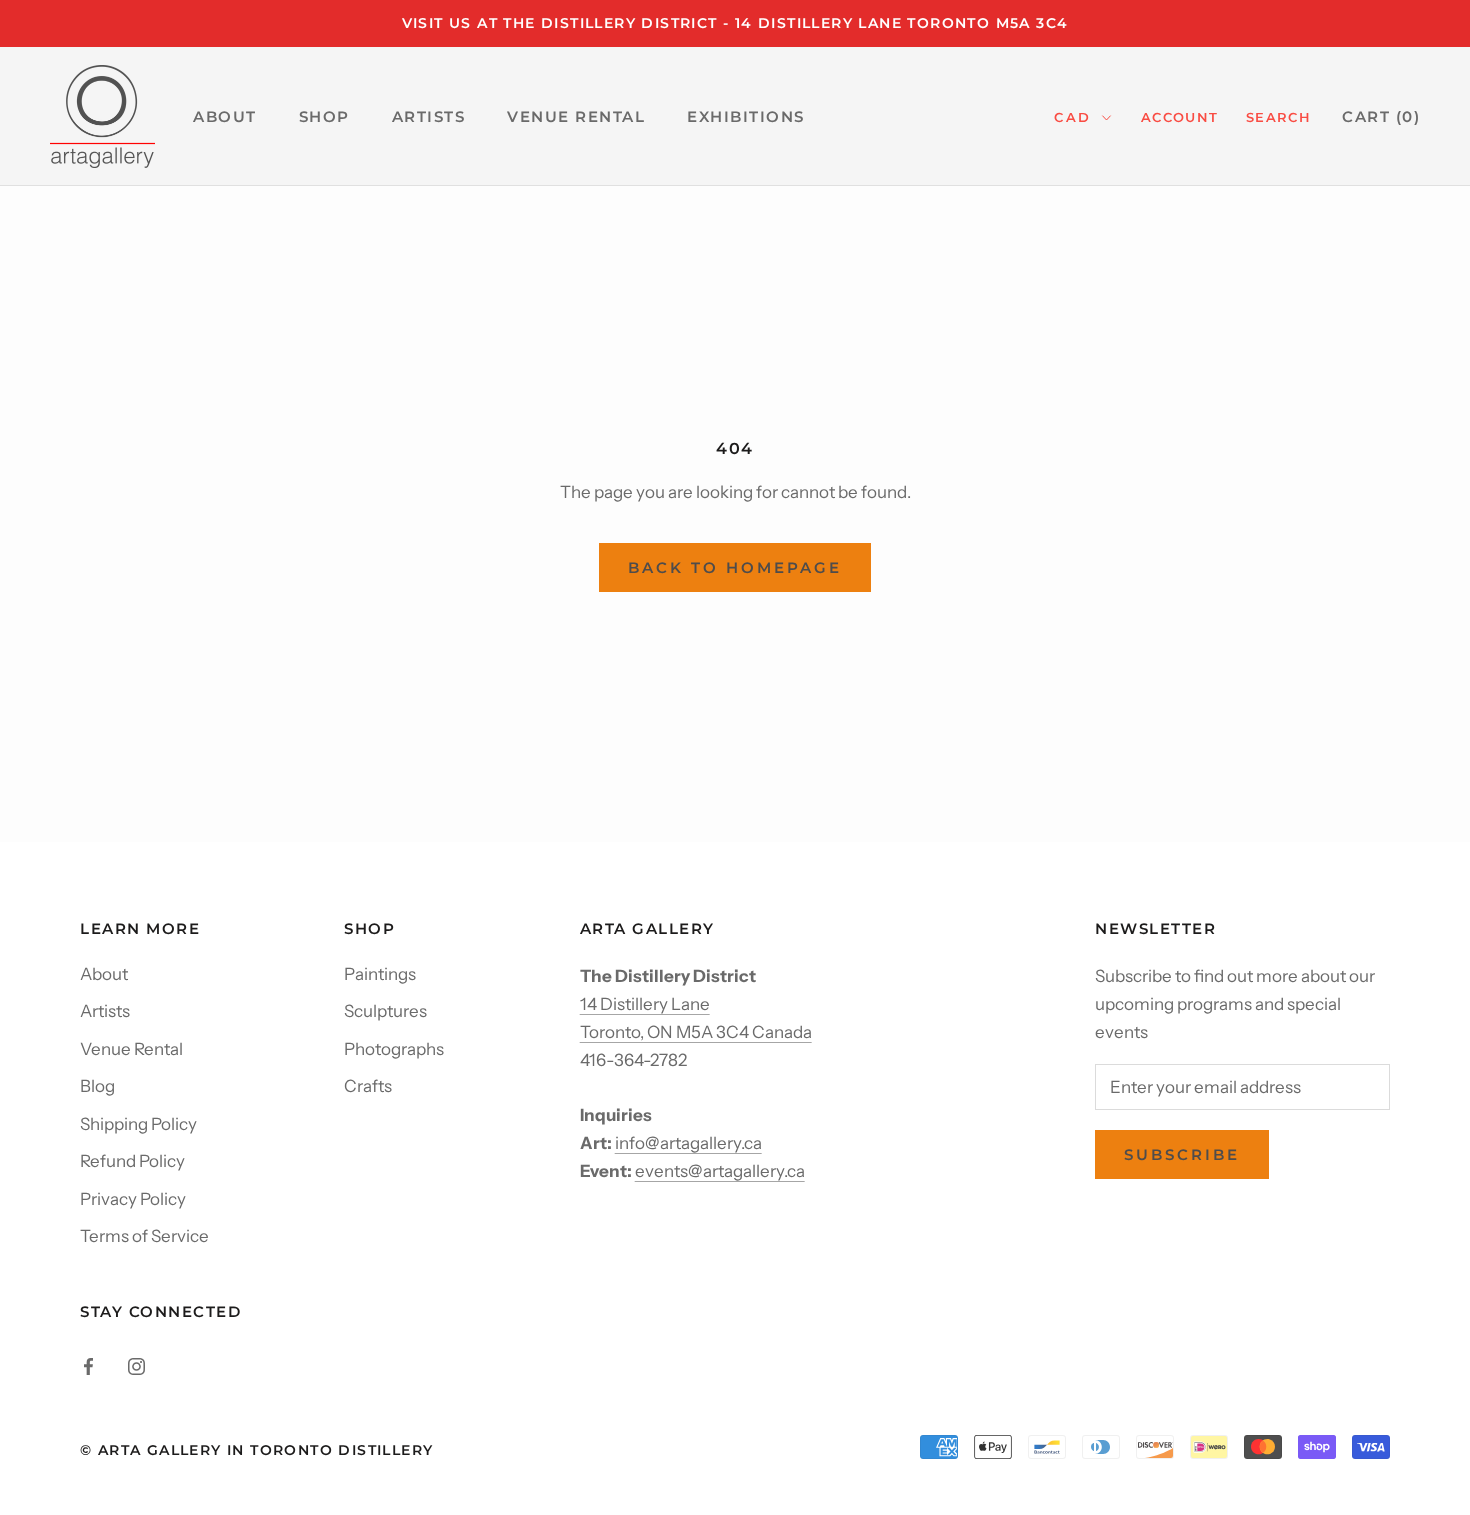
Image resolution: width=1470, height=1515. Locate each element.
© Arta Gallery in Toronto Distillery (256, 1450)
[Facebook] (88, 1365)
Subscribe (1182, 1154)
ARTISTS (429, 116)
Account (1179, 117)
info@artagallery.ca (688, 1143)
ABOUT (225, 116)
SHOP (324, 116)
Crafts (368, 1086)
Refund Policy (132, 1161)
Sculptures (385, 1011)
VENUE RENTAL (576, 116)
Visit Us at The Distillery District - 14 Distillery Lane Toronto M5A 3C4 (735, 23)
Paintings (380, 974)
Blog (97, 1086)
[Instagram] (136, 1365)
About (104, 974)
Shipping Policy (138, 1124)
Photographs (394, 1049)
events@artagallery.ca (720, 1171)
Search (1278, 117)
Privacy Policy (133, 1199)
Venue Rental (131, 1049)
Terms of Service (144, 1236)
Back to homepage (735, 567)
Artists (105, 1011)
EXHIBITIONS (746, 116)
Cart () (1381, 116)
